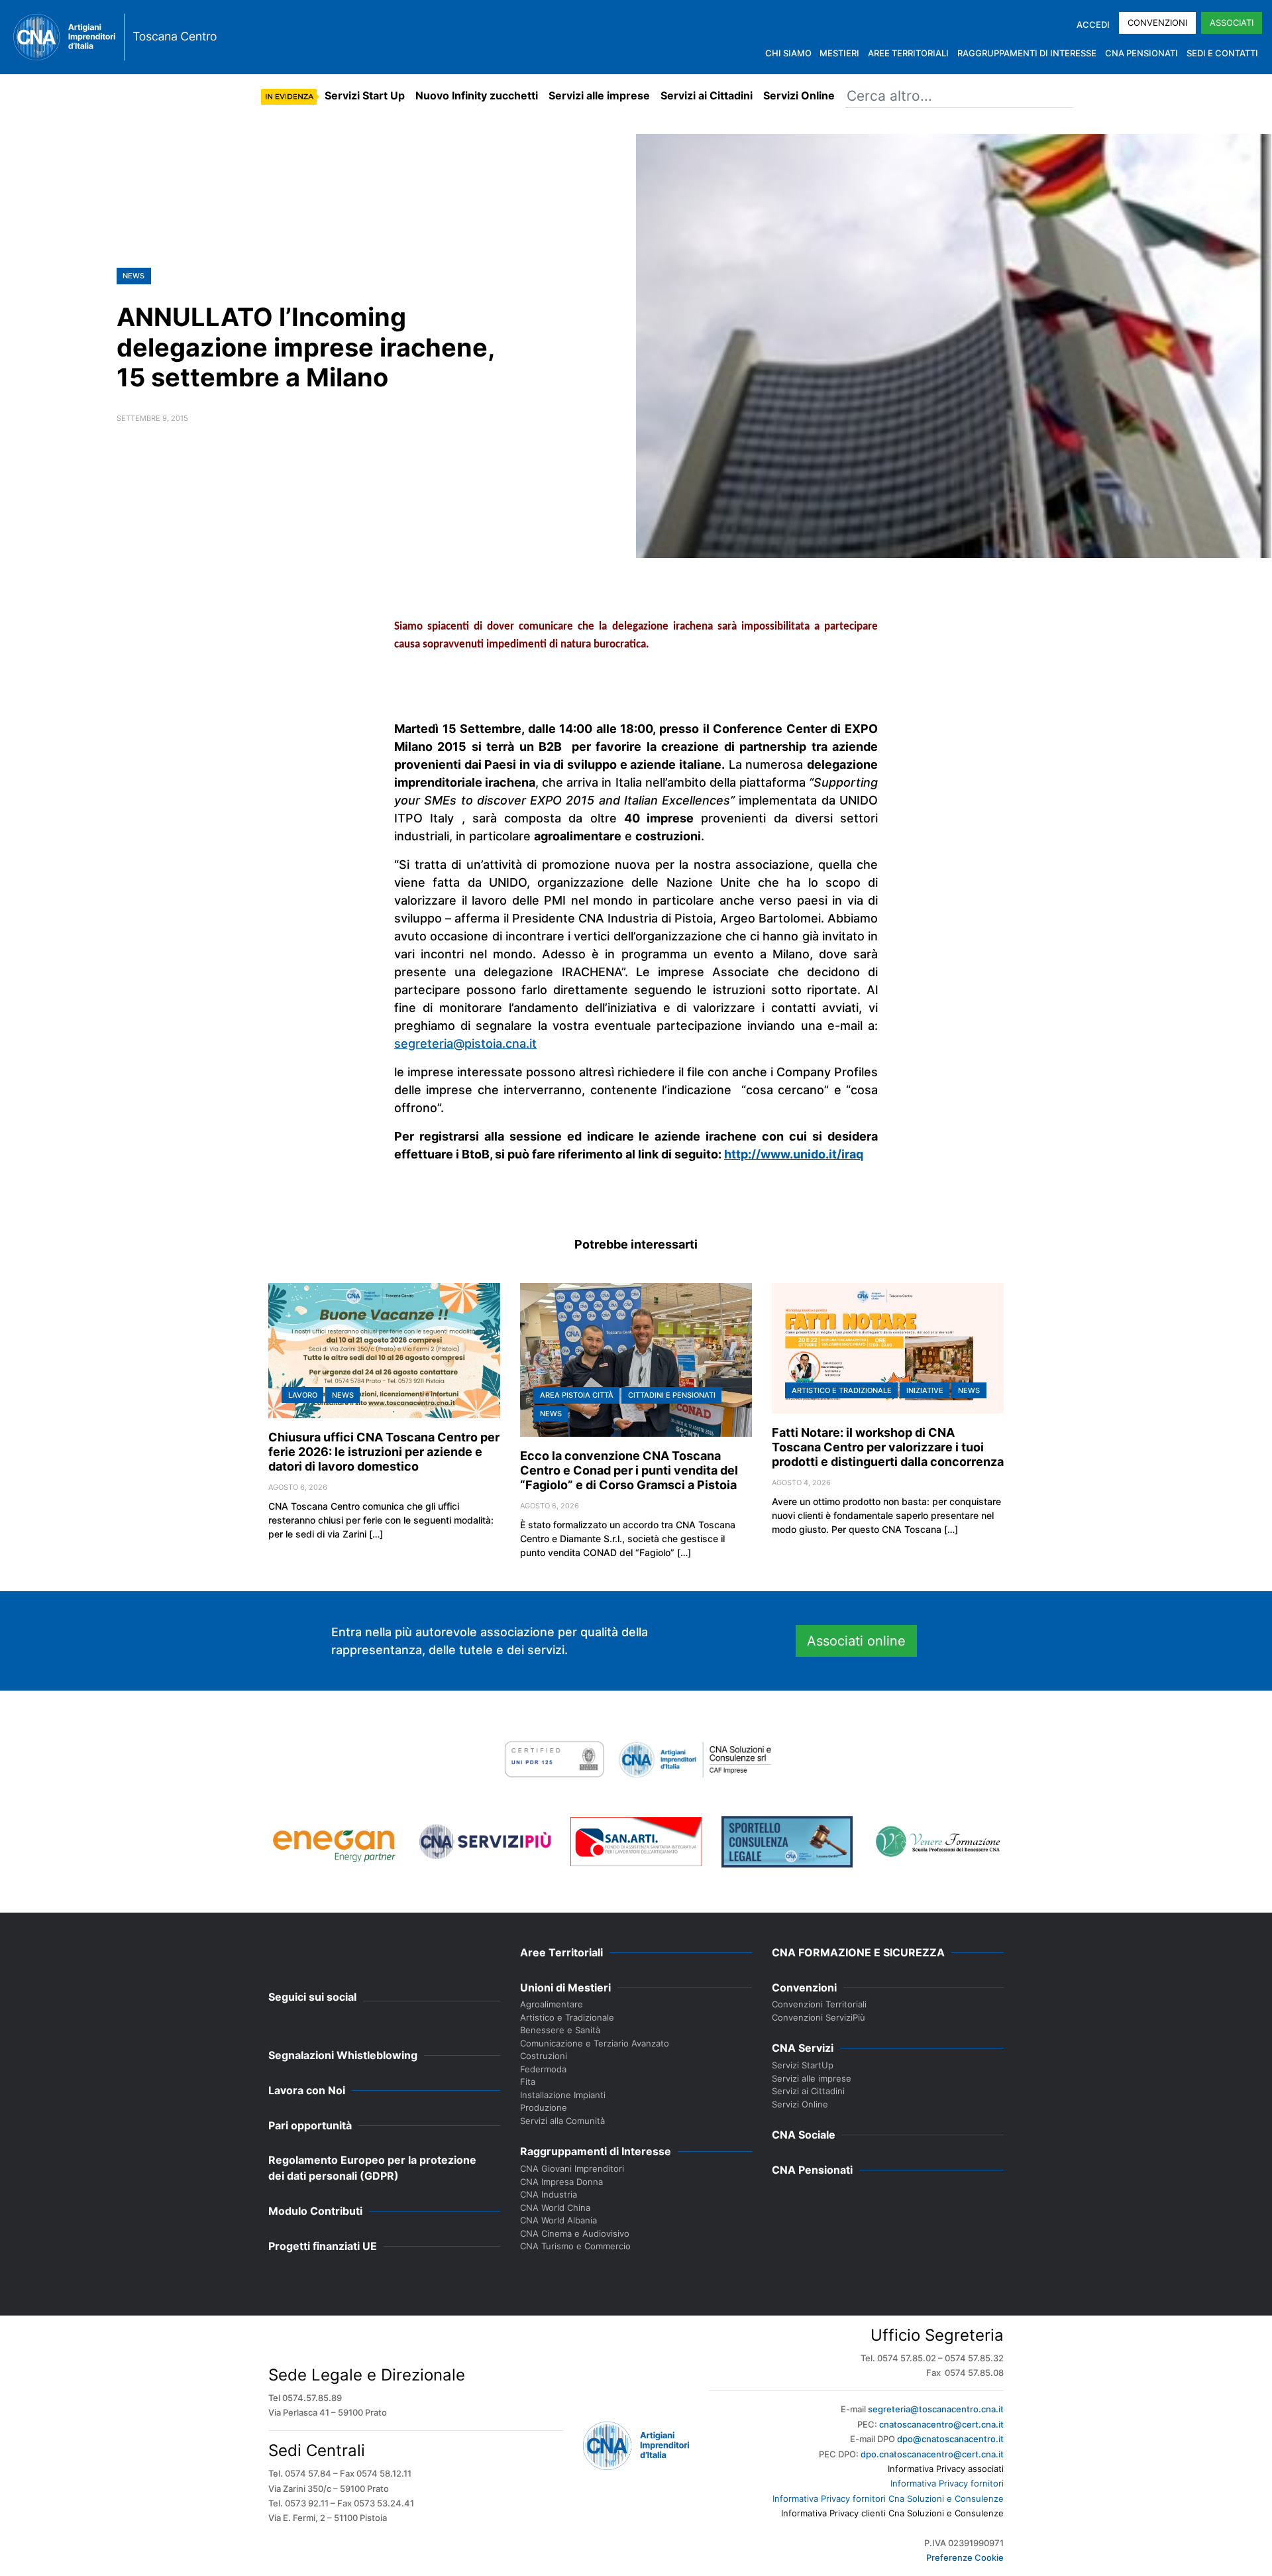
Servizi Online (799, 95)
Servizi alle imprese (599, 95)
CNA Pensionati (1141, 53)
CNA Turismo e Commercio (575, 2246)
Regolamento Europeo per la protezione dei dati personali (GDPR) (372, 2168)
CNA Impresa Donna (561, 2182)
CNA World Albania (558, 2220)
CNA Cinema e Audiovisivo (575, 2233)
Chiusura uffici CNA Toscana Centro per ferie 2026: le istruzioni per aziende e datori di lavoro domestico (384, 1452)
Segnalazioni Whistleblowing (343, 2055)
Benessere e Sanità (560, 2030)
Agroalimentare (552, 2004)
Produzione (544, 2107)
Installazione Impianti (563, 2095)
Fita (528, 2082)
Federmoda (543, 2069)
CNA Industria (549, 2194)
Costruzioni (544, 2056)
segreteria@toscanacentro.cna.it (936, 2409)
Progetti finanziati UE (323, 2246)
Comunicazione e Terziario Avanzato (595, 2043)
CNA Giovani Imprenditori (572, 2168)
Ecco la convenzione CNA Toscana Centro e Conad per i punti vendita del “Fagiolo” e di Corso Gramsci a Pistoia (629, 1470)
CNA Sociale (804, 2135)
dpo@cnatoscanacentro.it (950, 2439)
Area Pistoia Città (577, 1395)
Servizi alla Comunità (562, 2121)
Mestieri (839, 53)
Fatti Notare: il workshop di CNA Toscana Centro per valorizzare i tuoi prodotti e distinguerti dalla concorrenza (888, 1447)
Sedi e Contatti (1222, 53)
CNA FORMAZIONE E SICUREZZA (858, 1952)
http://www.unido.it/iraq (794, 1154)
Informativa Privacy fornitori (947, 2483)
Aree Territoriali (908, 53)
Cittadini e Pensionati (672, 1395)
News (133, 276)
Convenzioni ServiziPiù (819, 2017)
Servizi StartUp (803, 2065)
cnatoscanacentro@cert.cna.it (941, 2424)
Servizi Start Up (365, 95)
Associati (1232, 23)
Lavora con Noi (307, 2090)
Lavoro (303, 1395)
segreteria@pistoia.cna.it (465, 1043)
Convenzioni (1157, 23)
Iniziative (925, 1390)
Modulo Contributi (315, 2211)
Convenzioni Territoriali (819, 2004)
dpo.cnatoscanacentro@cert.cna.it (932, 2454)
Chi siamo (788, 53)
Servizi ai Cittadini (707, 95)
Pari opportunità (310, 2125)
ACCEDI (1093, 25)
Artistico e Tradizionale (842, 1390)
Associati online (856, 1641)
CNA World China (555, 2208)
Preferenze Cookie (965, 2557)
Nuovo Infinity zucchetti (477, 95)
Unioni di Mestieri (565, 1988)
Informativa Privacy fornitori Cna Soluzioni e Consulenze (888, 2498)
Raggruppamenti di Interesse (1027, 53)
